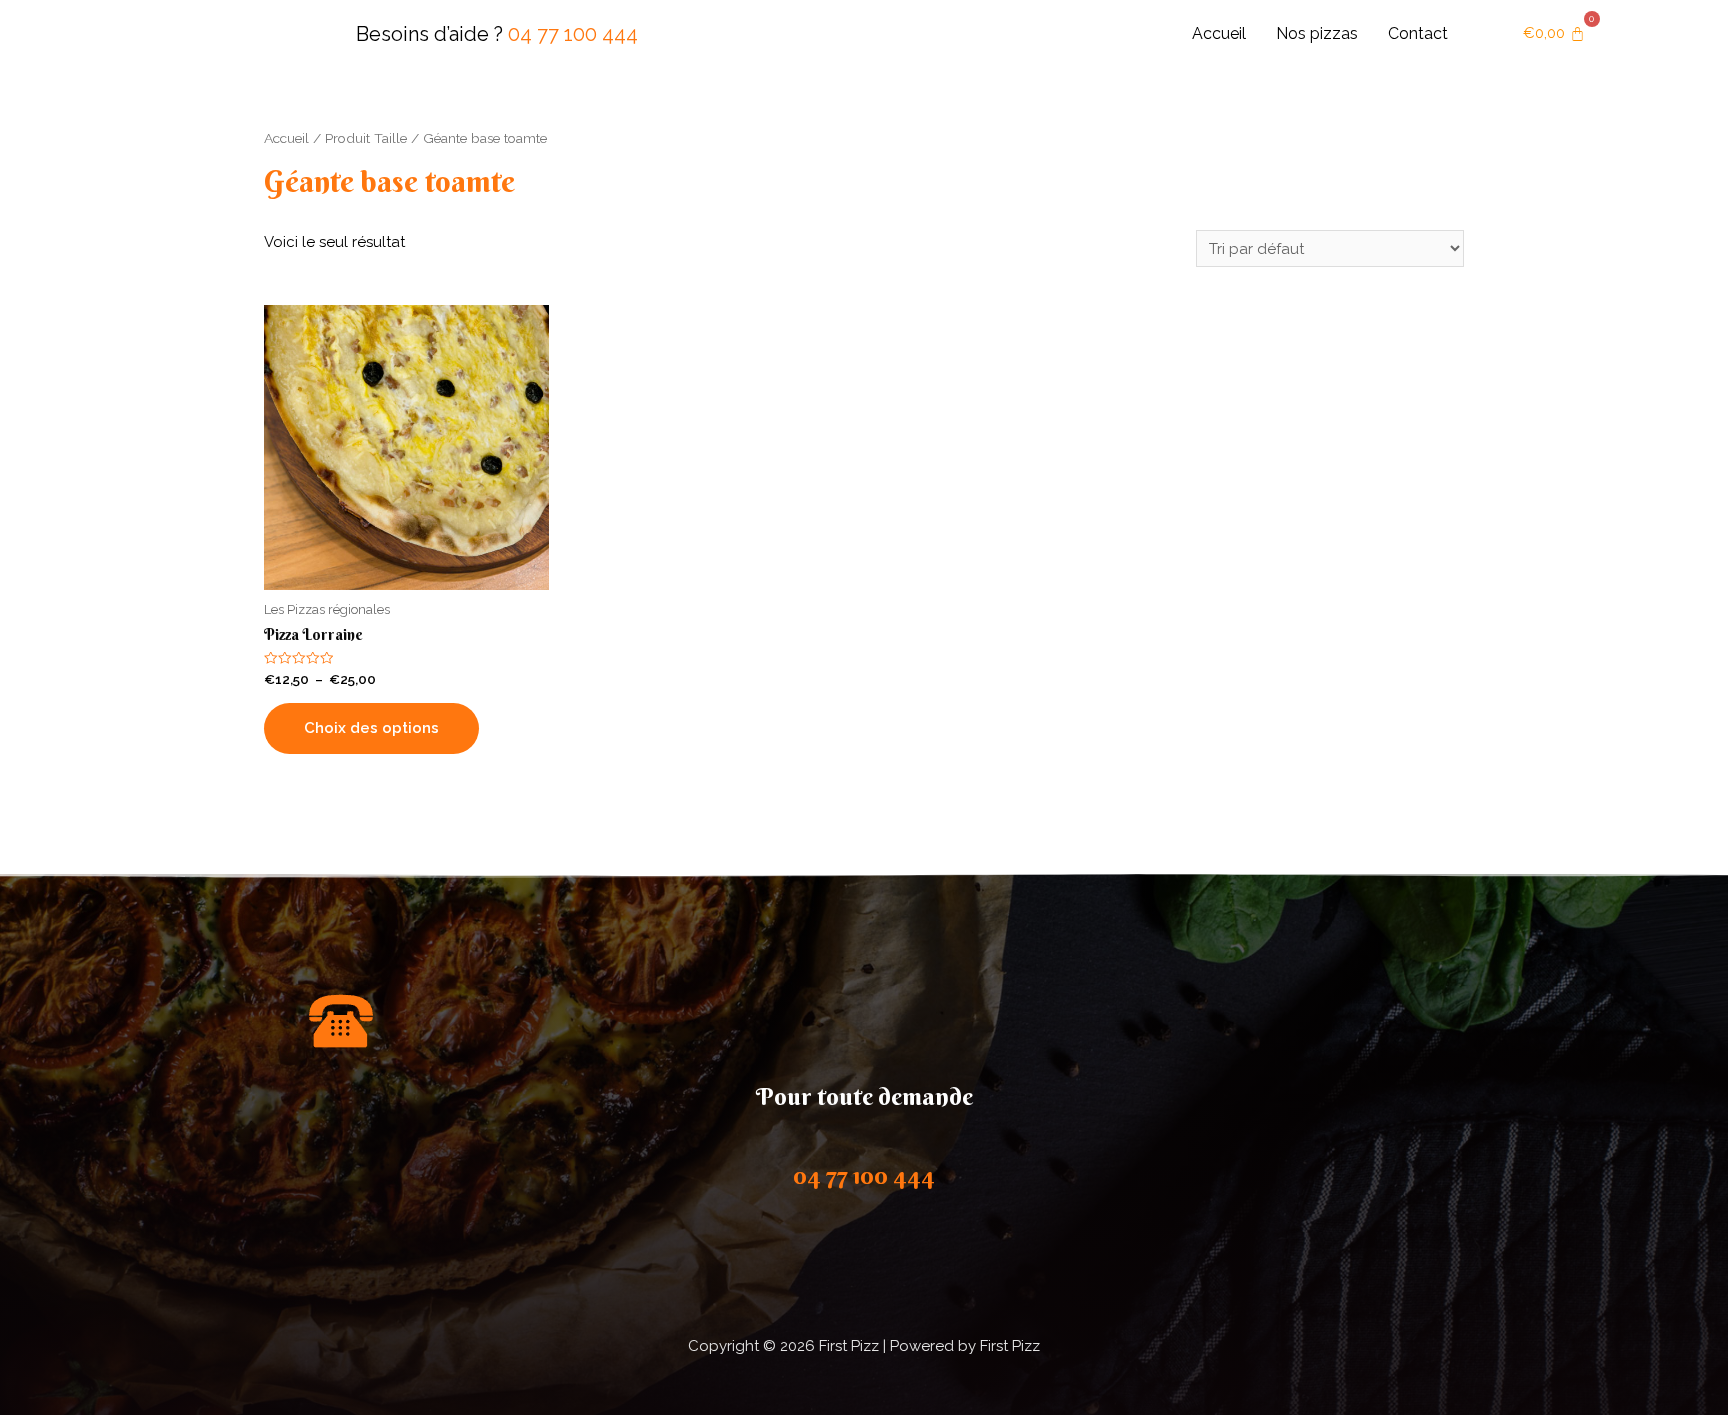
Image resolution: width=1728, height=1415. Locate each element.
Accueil (1219, 33)
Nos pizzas (1317, 33)
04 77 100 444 (573, 34)
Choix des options (371, 728)
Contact (1418, 33)
